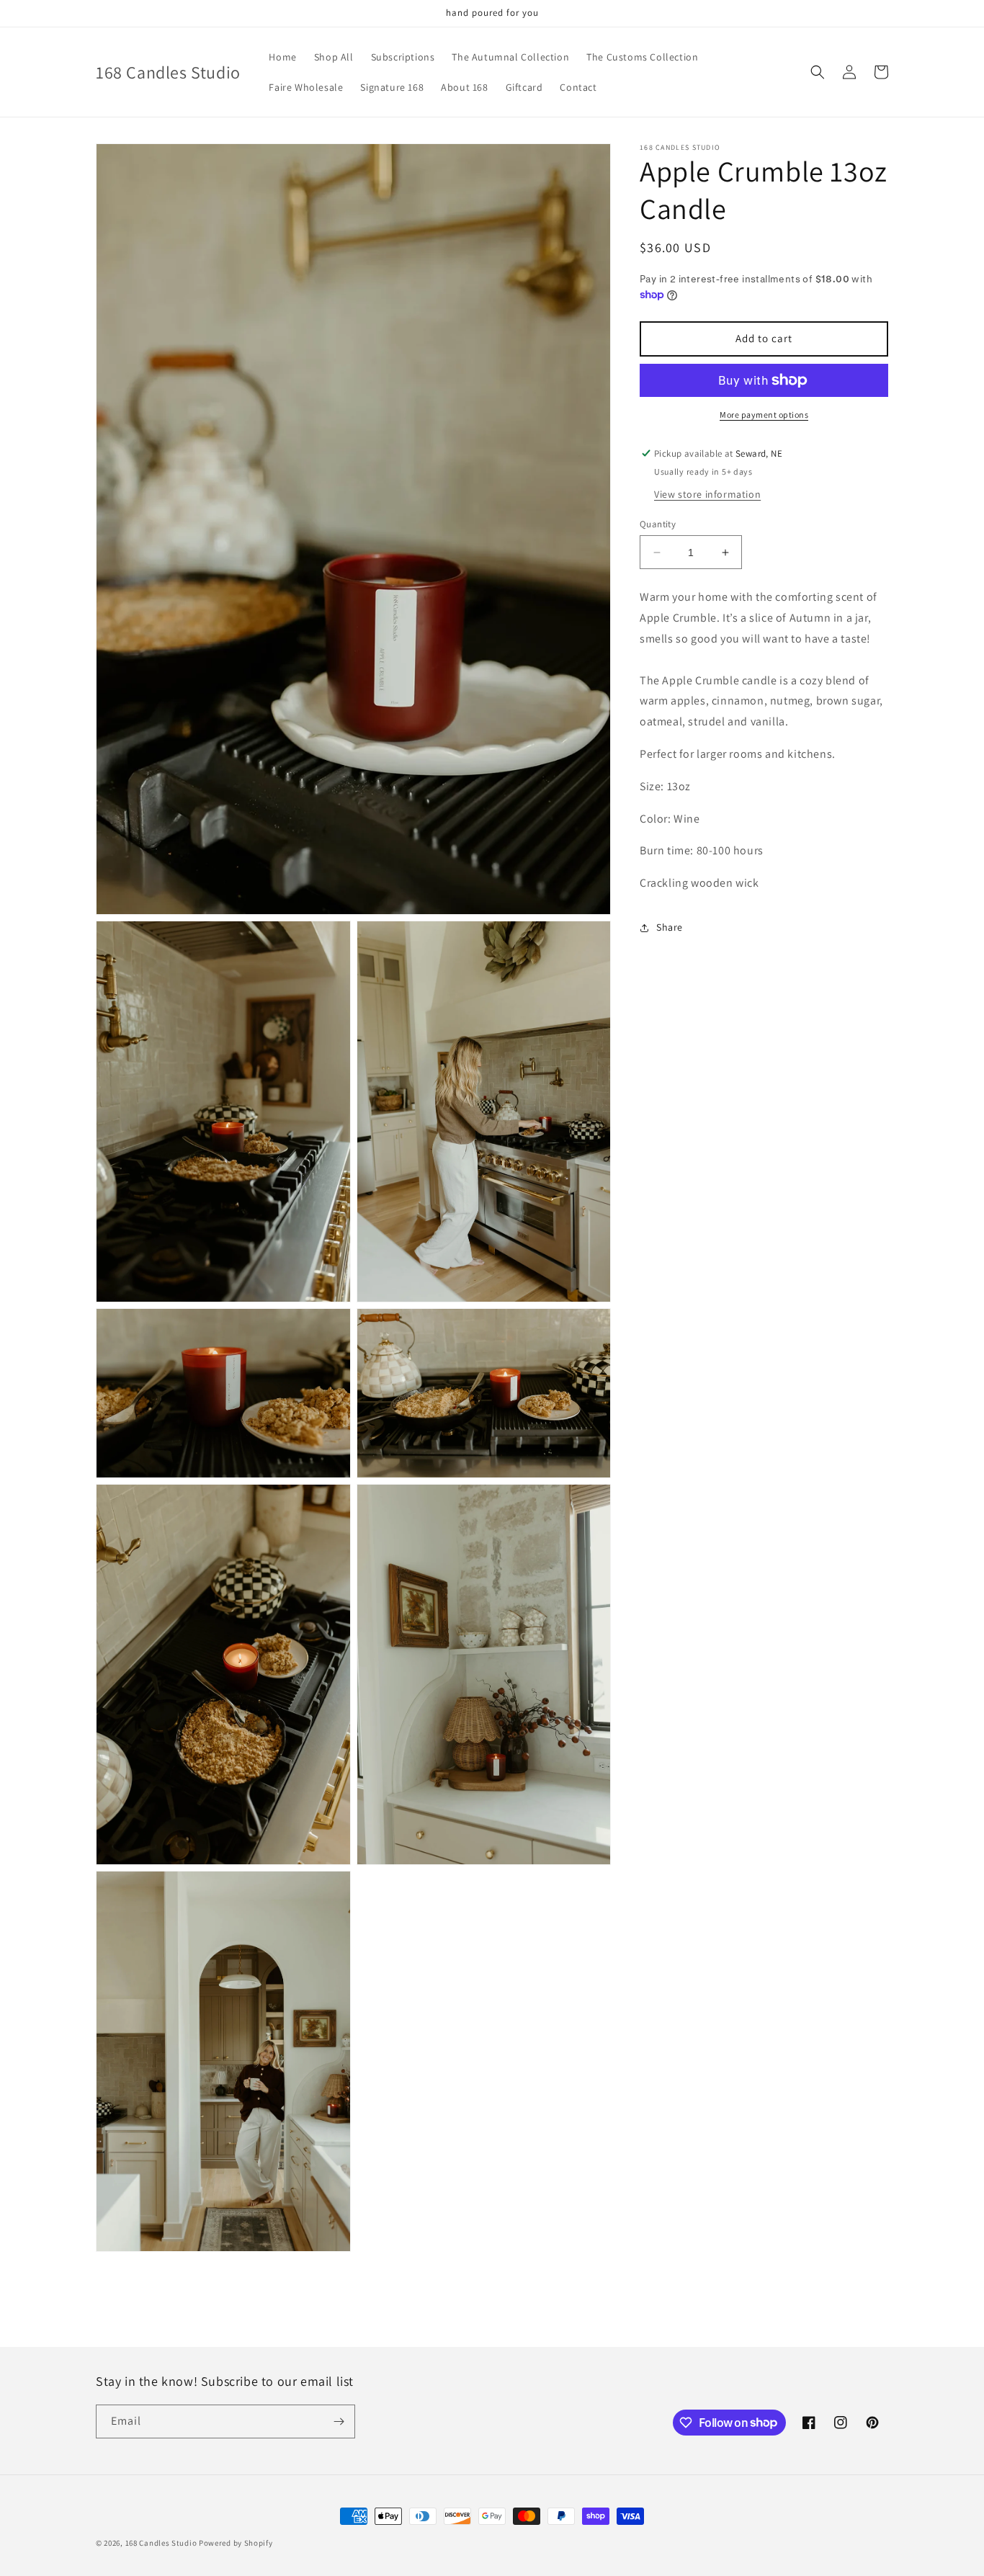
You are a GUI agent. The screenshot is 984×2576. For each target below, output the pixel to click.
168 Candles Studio (161, 2543)
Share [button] (670, 927)
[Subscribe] (339, 2421)
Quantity (658, 524)
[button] (818, 72)
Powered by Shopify (236, 2543)
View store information (707, 494)
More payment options (764, 415)
